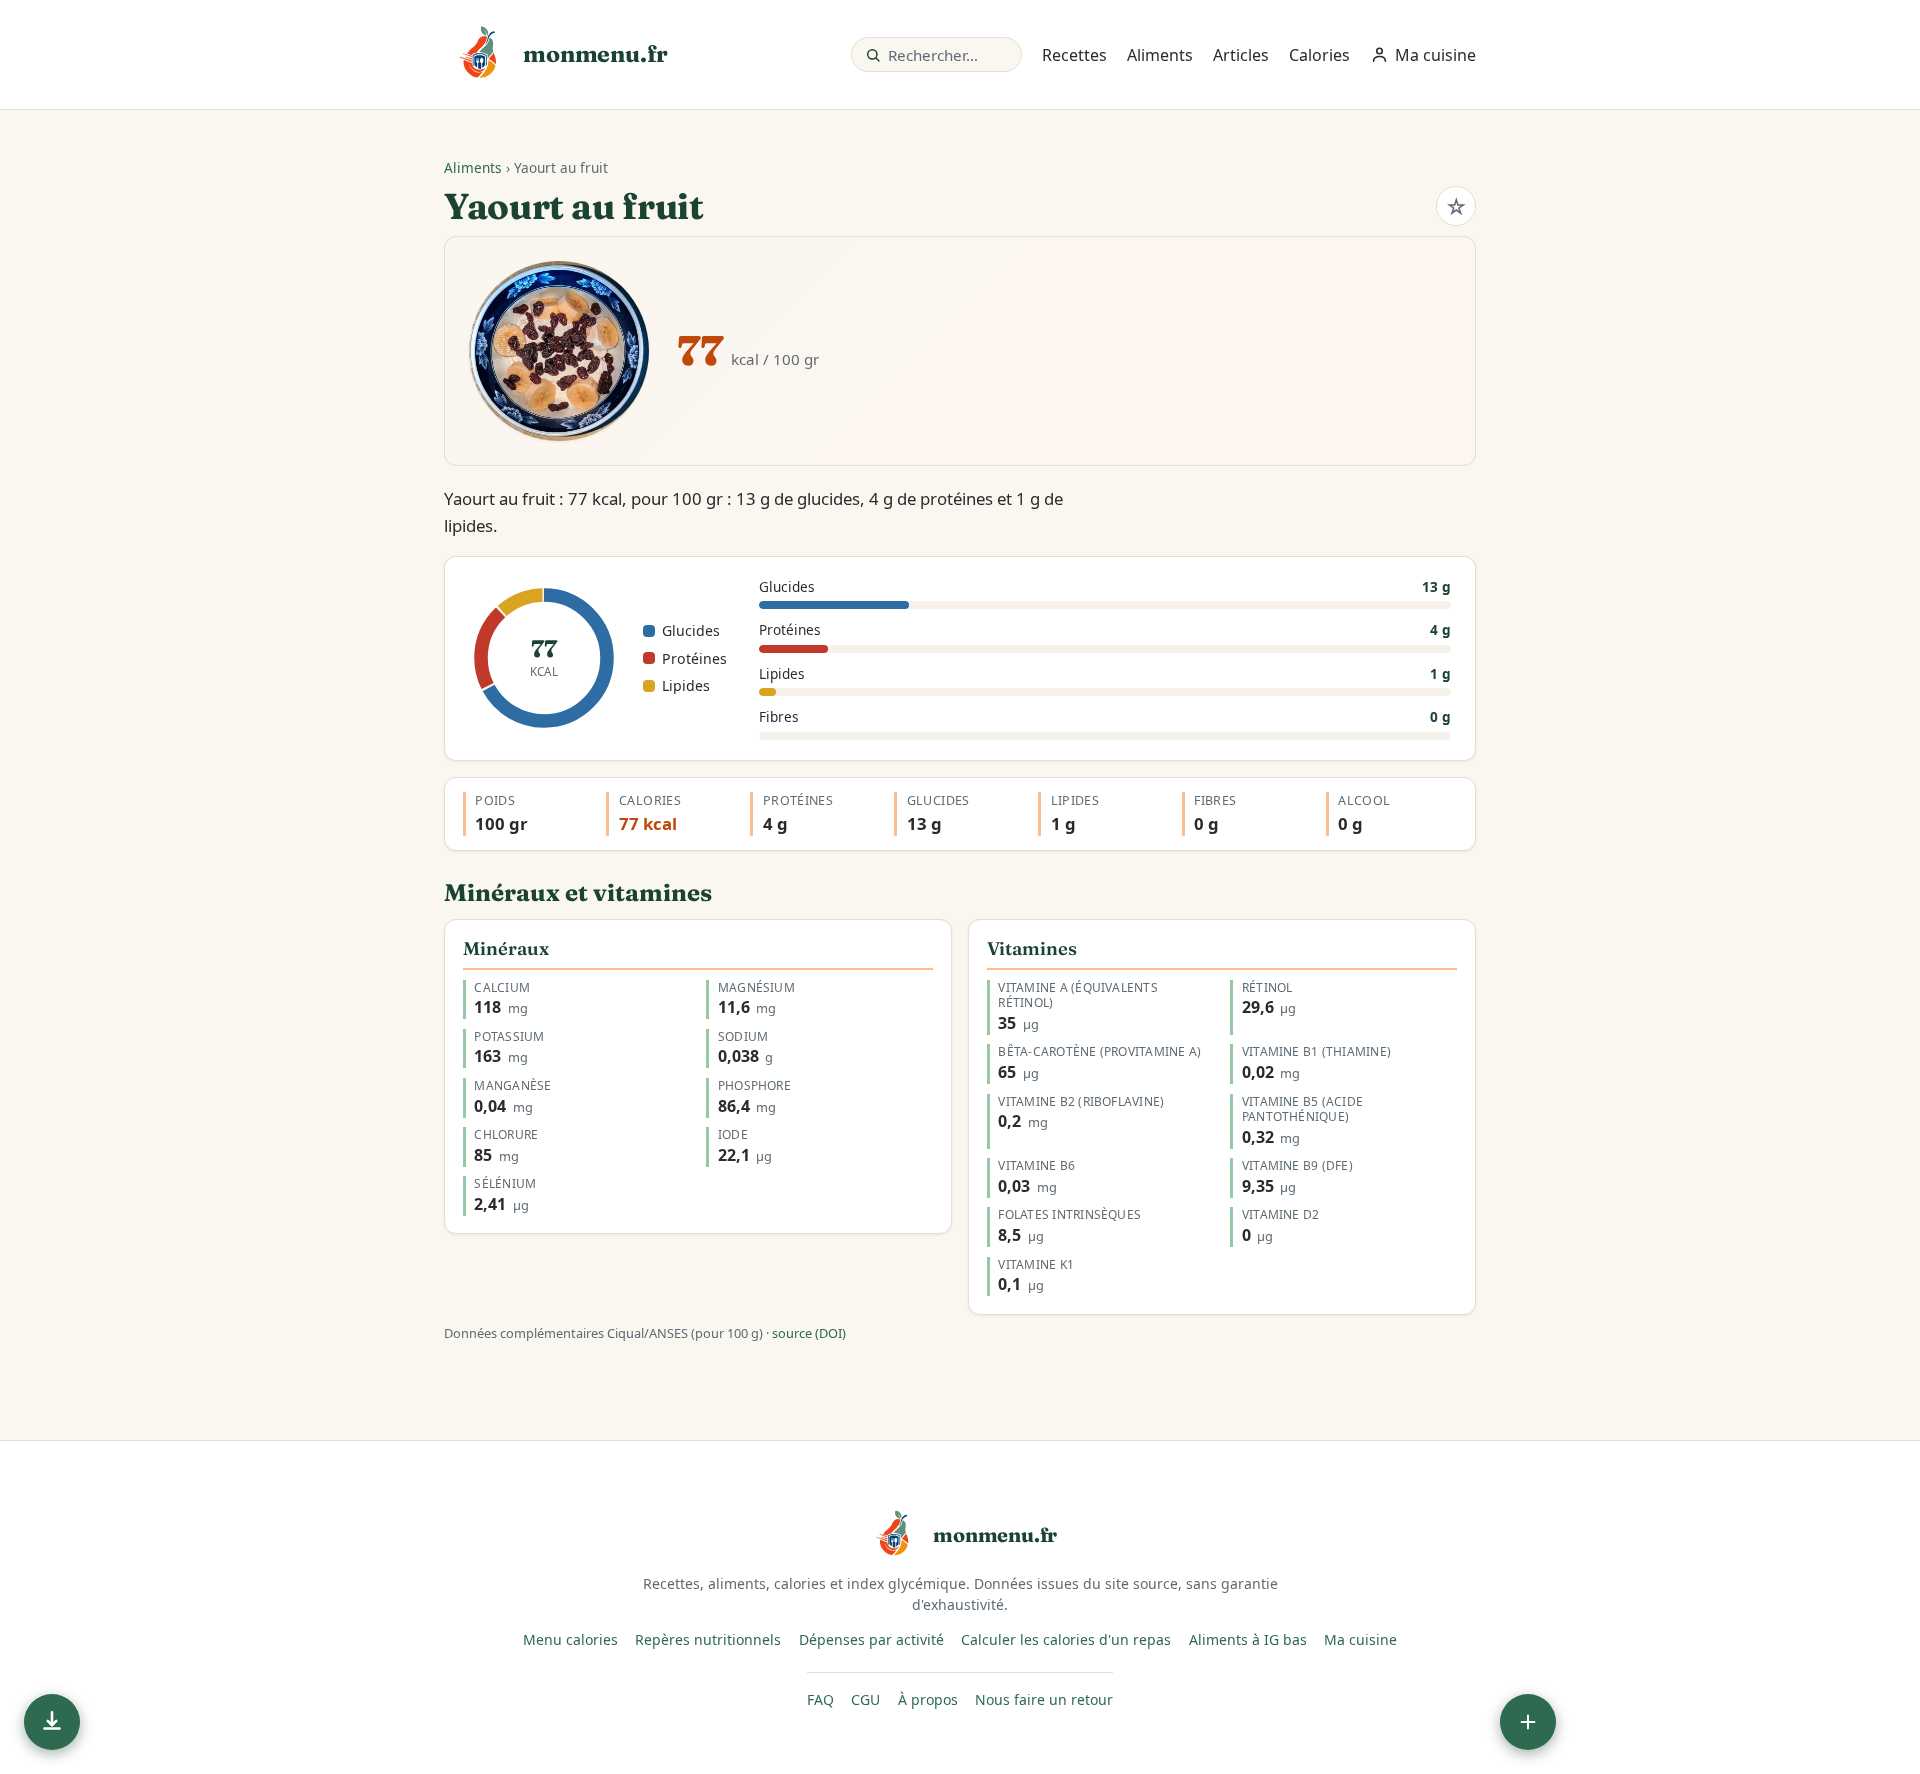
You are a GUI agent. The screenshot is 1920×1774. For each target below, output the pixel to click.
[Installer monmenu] (52, 1722)
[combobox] (948, 54)
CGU (865, 1699)
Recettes (1074, 55)
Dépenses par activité (871, 1639)
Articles (1241, 55)
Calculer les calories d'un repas (1066, 1639)
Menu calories (570, 1639)
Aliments (1160, 55)
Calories (1319, 55)
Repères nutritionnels (708, 1639)
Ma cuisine (1360, 1639)
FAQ (820, 1699)
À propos (928, 1699)
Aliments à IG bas (1248, 1639)
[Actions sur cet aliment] (1528, 1722)
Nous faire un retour (1044, 1699)
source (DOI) (809, 1333)
